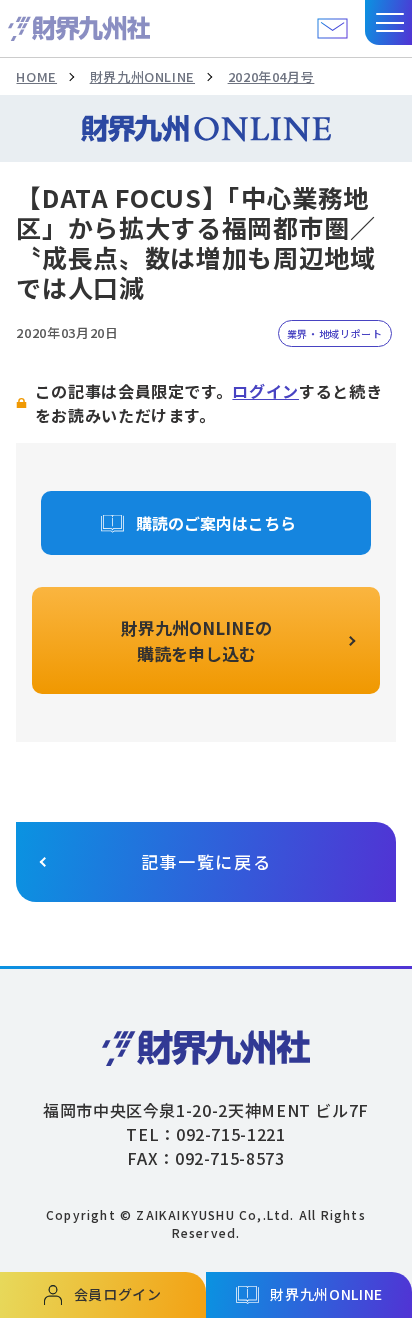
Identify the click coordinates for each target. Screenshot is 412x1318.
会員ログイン (118, 1294)
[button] (388, 22)
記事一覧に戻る (206, 861)
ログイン (265, 391)
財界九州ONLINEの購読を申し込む (196, 640)
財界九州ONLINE (142, 76)
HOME (36, 76)
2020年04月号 (271, 76)
